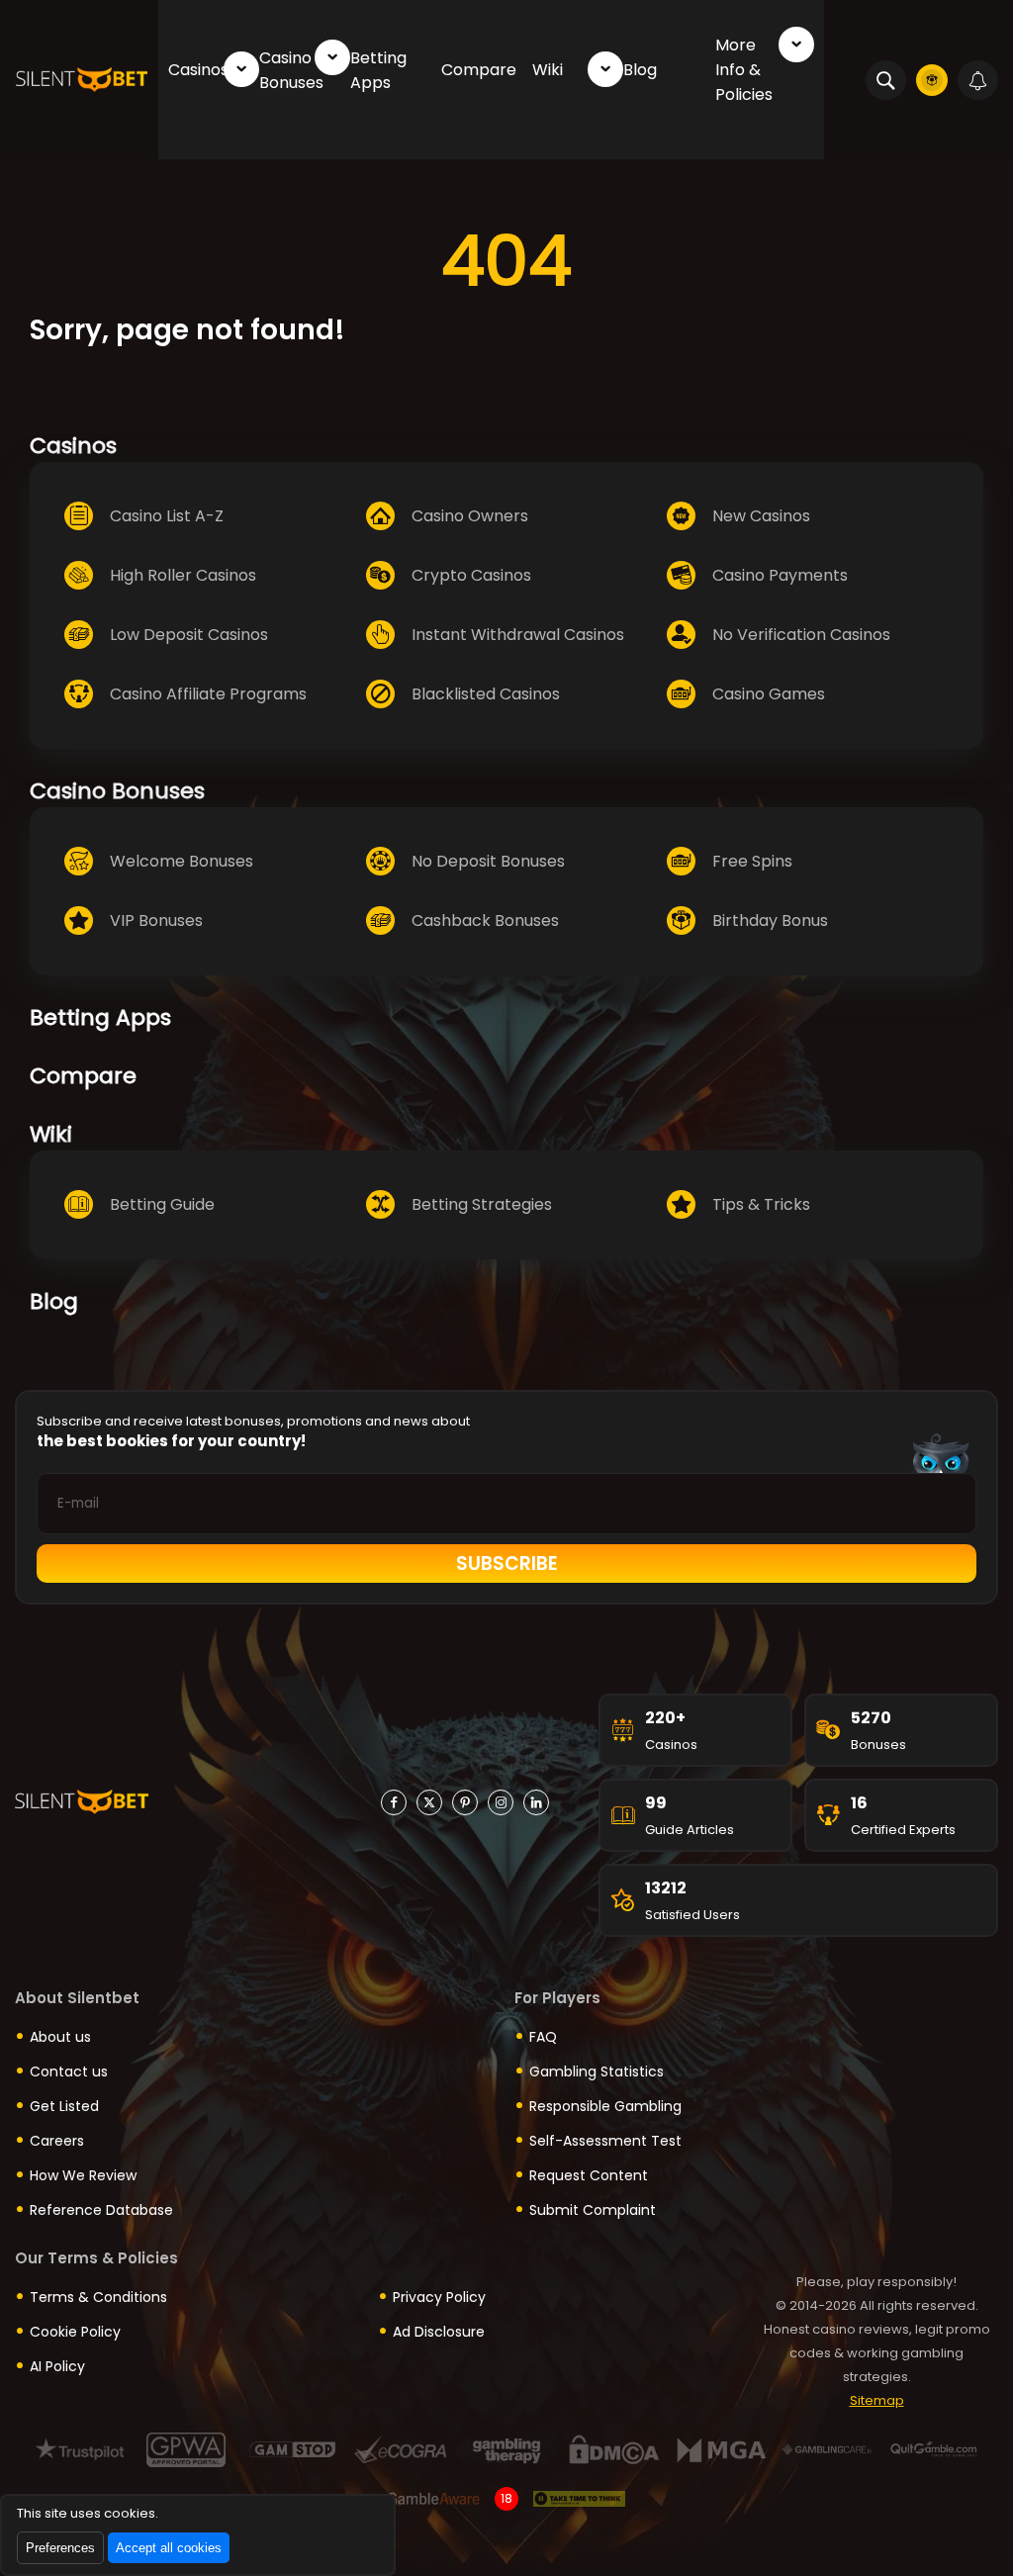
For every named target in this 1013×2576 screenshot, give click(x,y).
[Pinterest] (465, 1802)
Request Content (589, 2175)
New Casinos (761, 516)
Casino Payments (780, 575)
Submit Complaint (593, 2210)
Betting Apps (378, 70)
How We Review (83, 2175)
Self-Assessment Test (605, 2141)
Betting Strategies (482, 1204)
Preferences (60, 2548)
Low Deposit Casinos (189, 635)
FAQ (543, 2037)
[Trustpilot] (80, 2450)
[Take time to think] (579, 2499)
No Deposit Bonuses (488, 861)
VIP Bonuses (156, 920)
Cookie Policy (75, 2332)
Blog (640, 70)
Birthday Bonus (770, 920)
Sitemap (877, 2400)
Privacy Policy (439, 2297)
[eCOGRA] (400, 2450)
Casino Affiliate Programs (208, 694)
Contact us (69, 2071)
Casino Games (769, 694)
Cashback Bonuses (485, 920)
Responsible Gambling (605, 2106)
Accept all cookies (169, 2548)
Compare (479, 70)
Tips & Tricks (761, 1204)
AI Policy (57, 2366)
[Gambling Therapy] (507, 2450)
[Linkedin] (536, 1802)
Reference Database (101, 2210)
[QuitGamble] (934, 2450)
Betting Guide (162, 1204)
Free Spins (752, 861)
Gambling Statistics (597, 2071)
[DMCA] (614, 2450)
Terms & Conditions (98, 2297)
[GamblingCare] (828, 2450)
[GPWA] (186, 2450)
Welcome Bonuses (182, 861)
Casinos (198, 70)
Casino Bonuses (291, 70)
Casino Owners (470, 516)
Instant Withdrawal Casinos (518, 635)
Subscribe (507, 1564)
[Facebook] (394, 1802)
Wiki (548, 70)
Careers (57, 2141)
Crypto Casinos (471, 575)
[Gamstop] (293, 2450)
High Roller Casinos (183, 575)
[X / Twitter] (429, 1802)
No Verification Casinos (801, 635)
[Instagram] (501, 1802)
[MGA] (721, 2450)
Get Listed (64, 2106)
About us (60, 2037)
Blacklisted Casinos (486, 694)
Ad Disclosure (439, 2332)
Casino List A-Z (167, 516)
